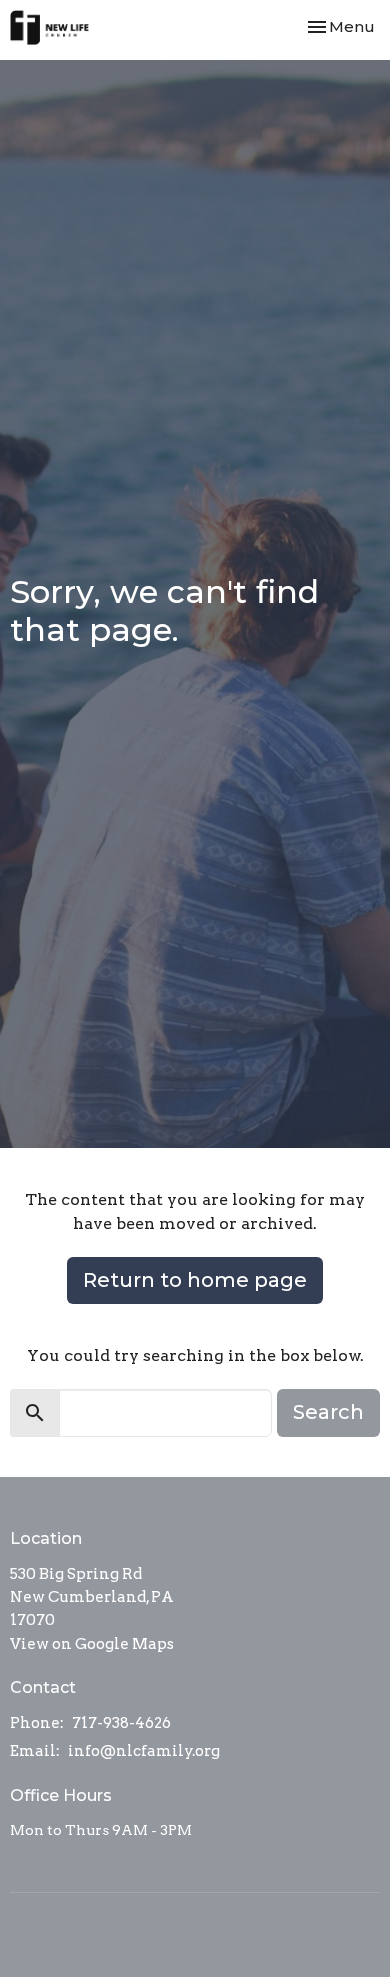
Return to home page (195, 1280)
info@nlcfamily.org (144, 1751)
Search (328, 1412)
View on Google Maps (92, 1644)
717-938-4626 (121, 1723)
